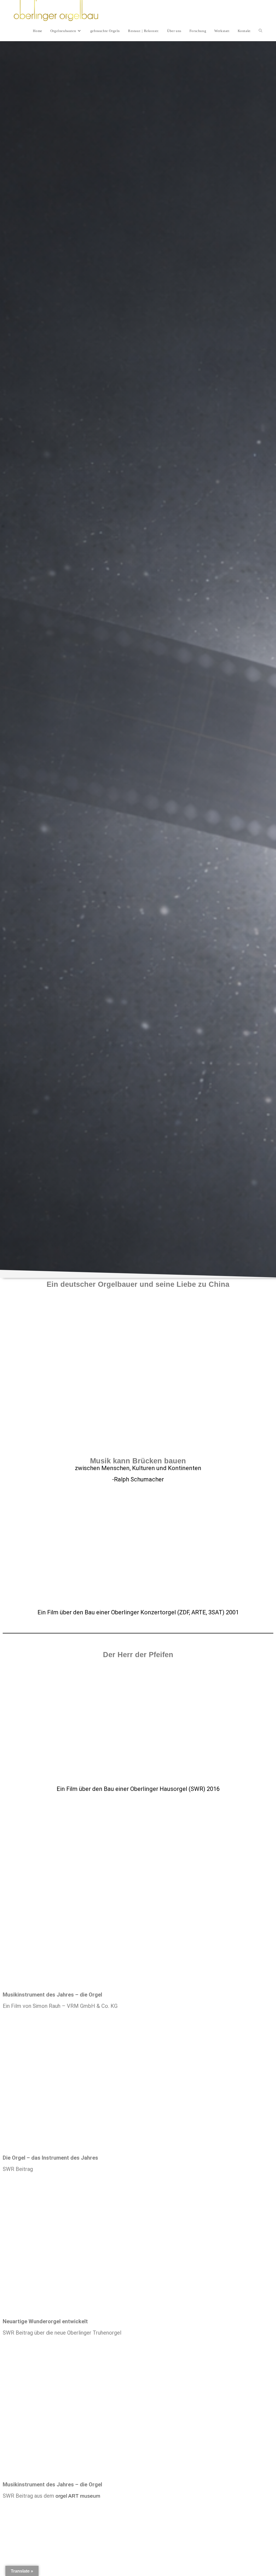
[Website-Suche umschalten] (261, 31)
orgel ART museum (79, 2496)
